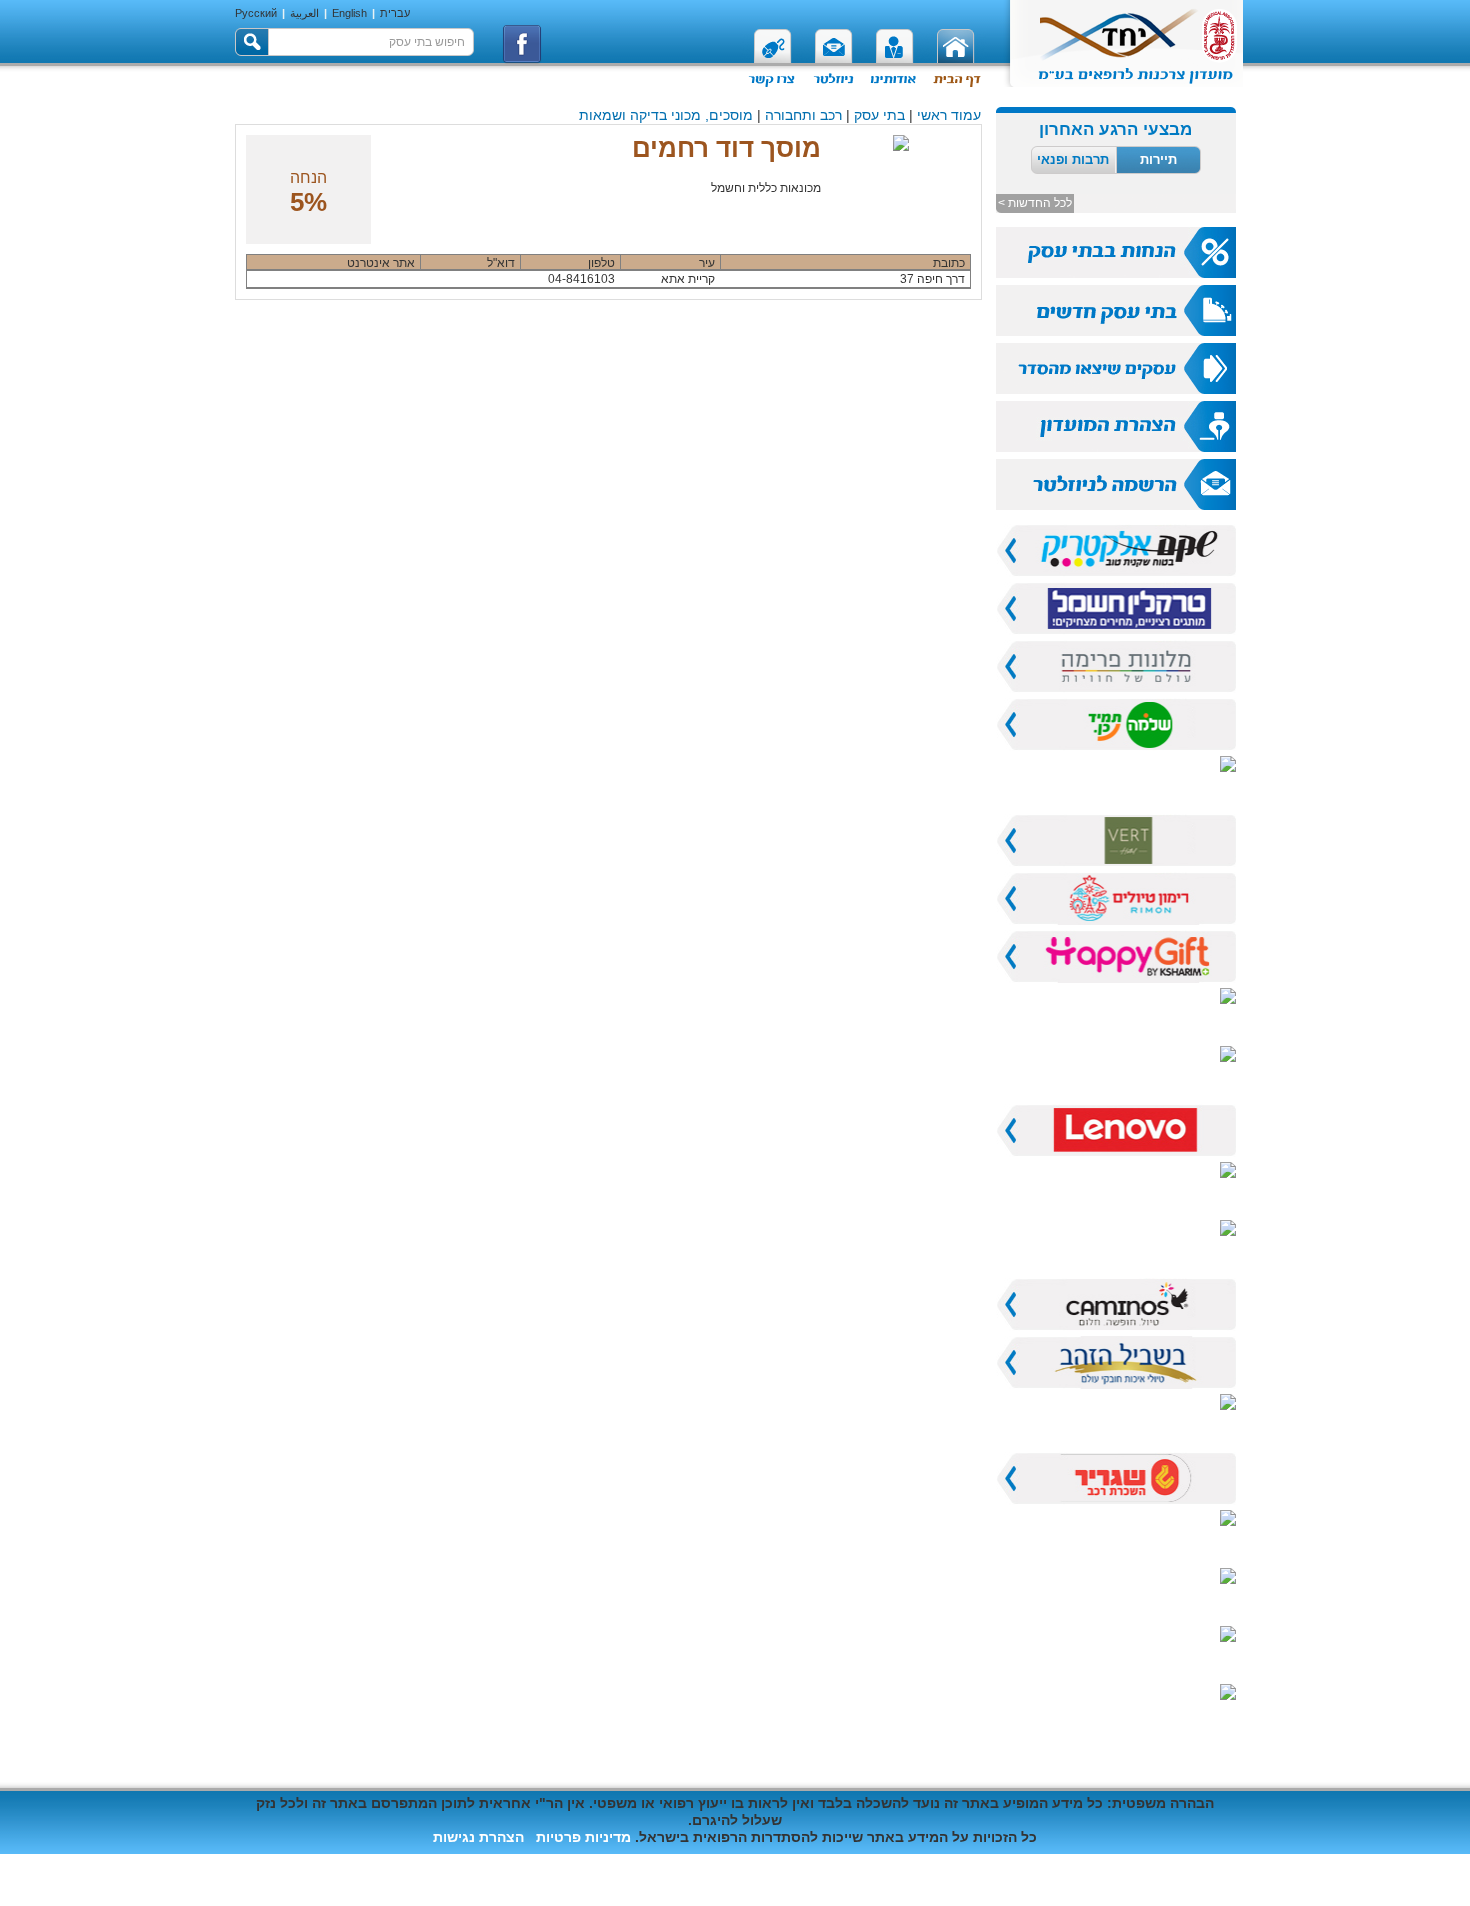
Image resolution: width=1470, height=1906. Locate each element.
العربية (304, 13)
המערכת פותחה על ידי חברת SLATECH (360, 1863)
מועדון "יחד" (1199, 1879)
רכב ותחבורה (803, 115)
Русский (256, 13)
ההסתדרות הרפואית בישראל (1040, 1879)
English (349, 13)
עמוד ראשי (949, 115)
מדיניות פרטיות (583, 1837)
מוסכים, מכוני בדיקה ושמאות (666, 115)
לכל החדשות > (1035, 203)
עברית (395, 13)
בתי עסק (879, 115)
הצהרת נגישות (478, 1837)
